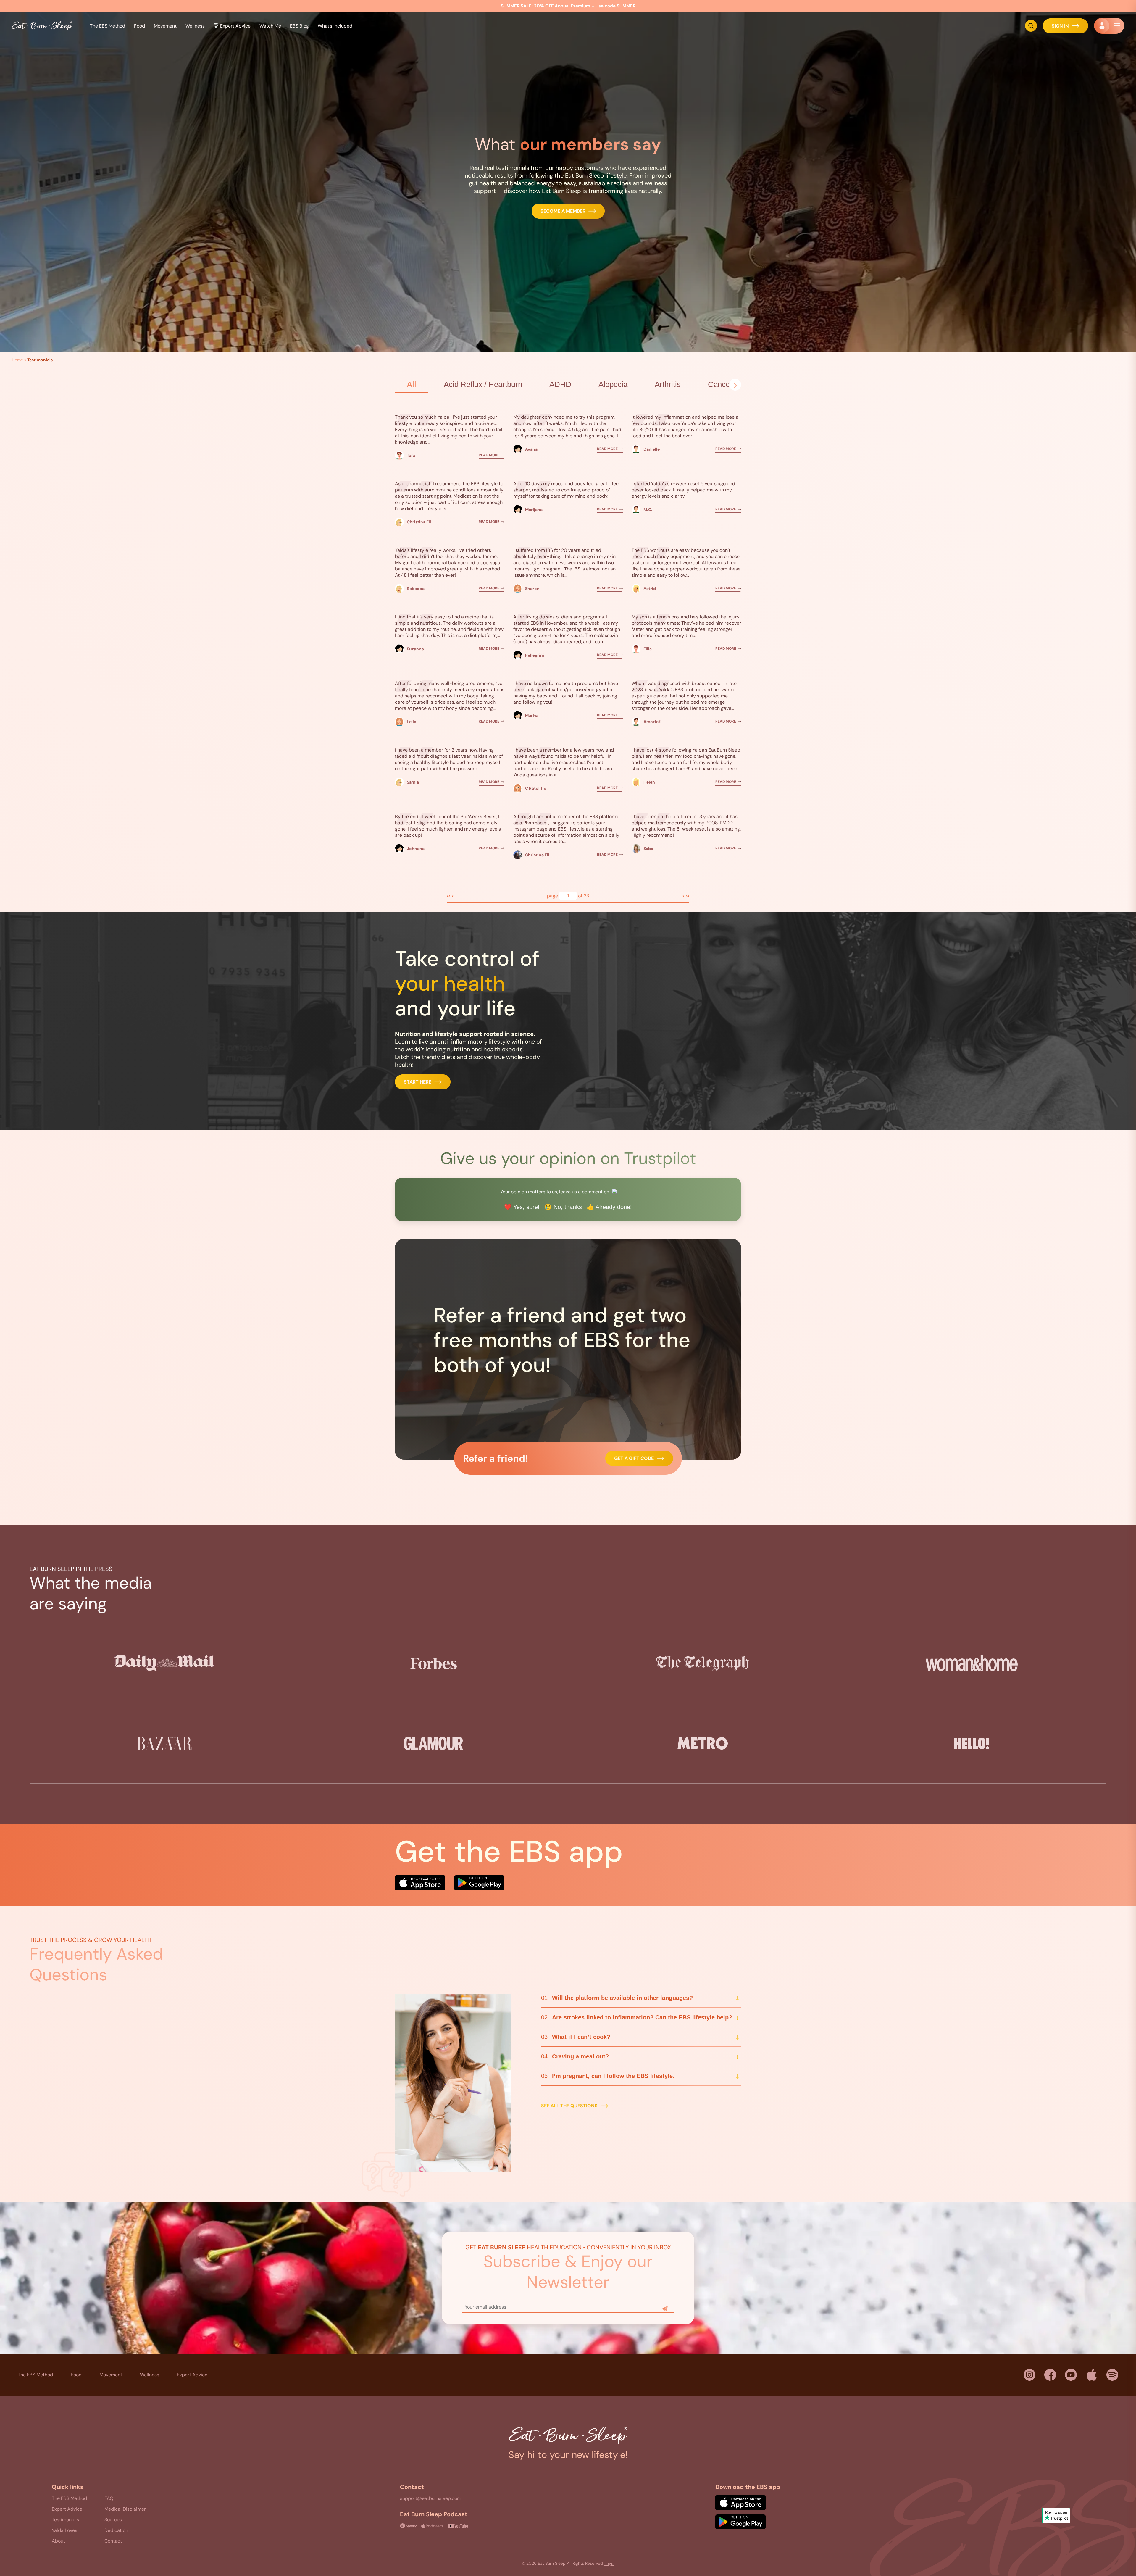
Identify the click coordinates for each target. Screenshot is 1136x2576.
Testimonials (65, 2520)
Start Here (418, 1082)
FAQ (109, 2498)
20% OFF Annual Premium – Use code (568, 6)
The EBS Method (35, 2375)
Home (17, 360)
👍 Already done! (609, 1207)
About (58, 2541)
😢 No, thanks (563, 1207)
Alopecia (613, 384)
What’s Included (335, 26)
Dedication (116, 2530)
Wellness (150, 2375)
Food (139, 26)
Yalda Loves (64, 2530)
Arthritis (668, 384)
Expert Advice (235, 26)
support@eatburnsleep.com (431, 2498)
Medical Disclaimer (125, 2509)
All (412, 384)
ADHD (560, 384)
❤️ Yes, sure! (522, 1207)
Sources (113, 2520)
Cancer (720, 384)
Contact (113, 2541)
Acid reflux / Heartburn (483, 384)
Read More (489, 455)
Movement (111, 2375)
